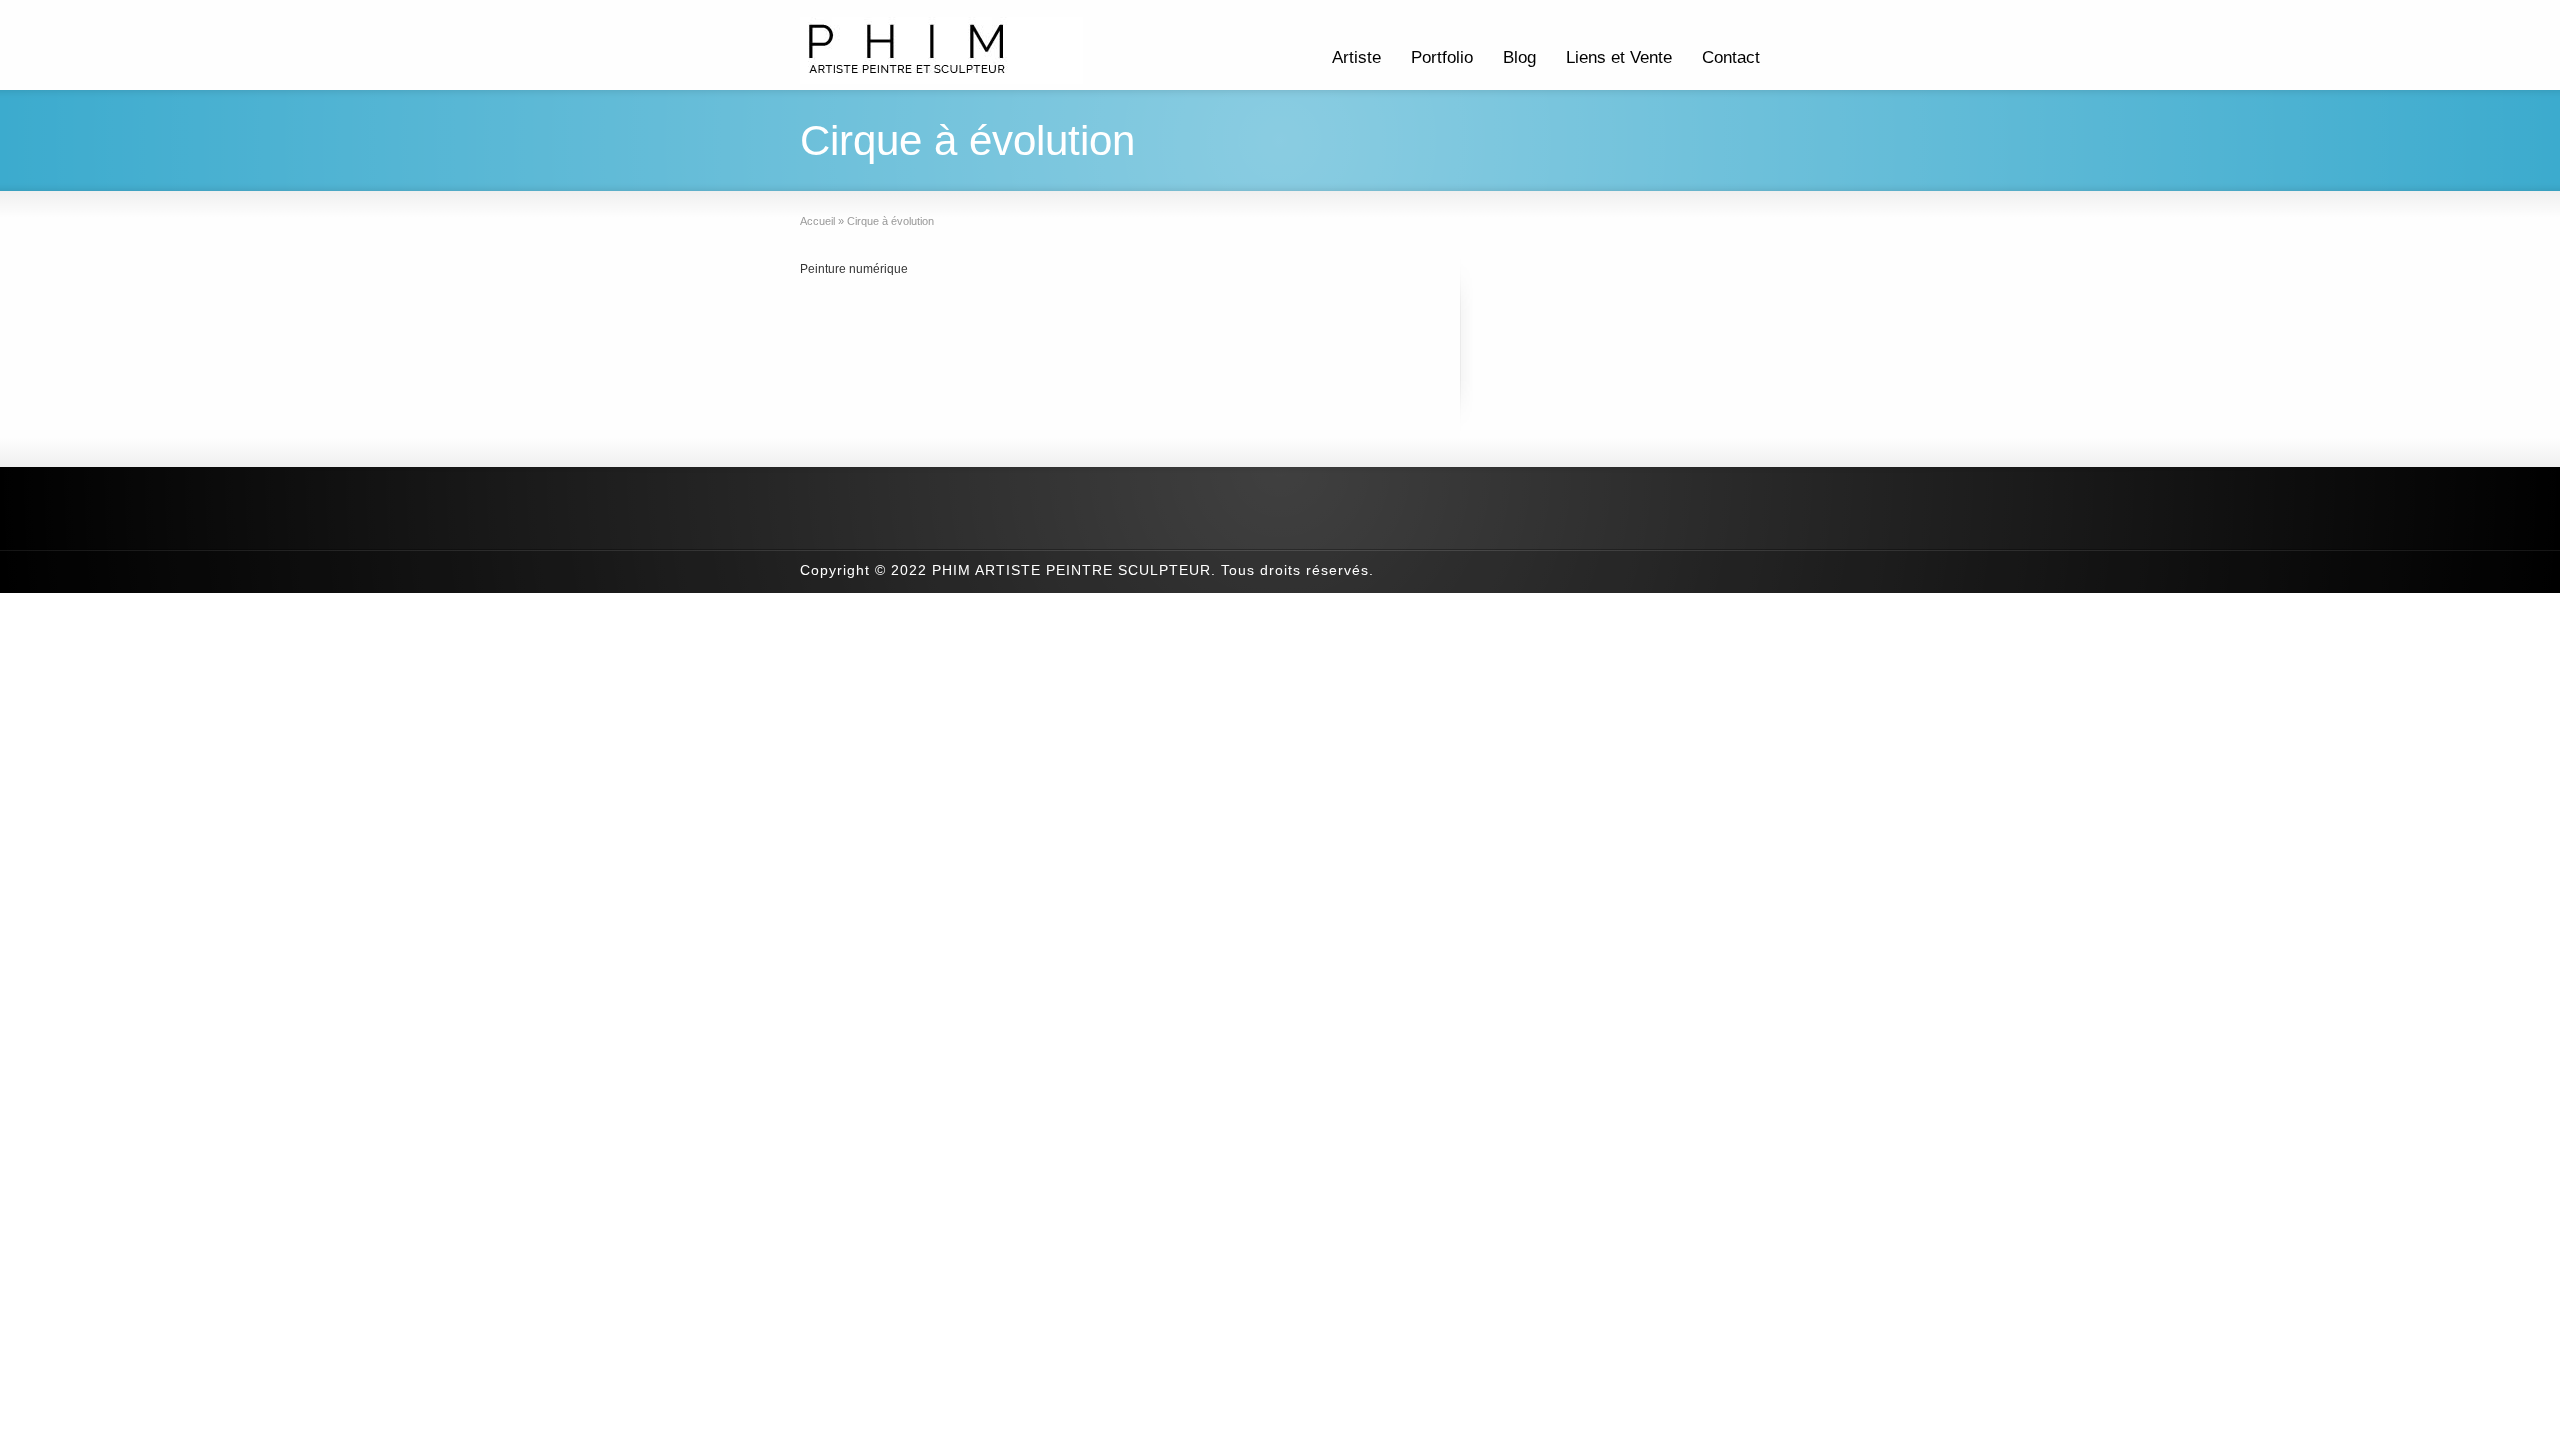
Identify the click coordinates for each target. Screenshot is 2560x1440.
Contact (1731, 57)
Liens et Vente (1619, 57)
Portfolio (1442, 57)
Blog (1519, 57)
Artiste (1356, 57)
